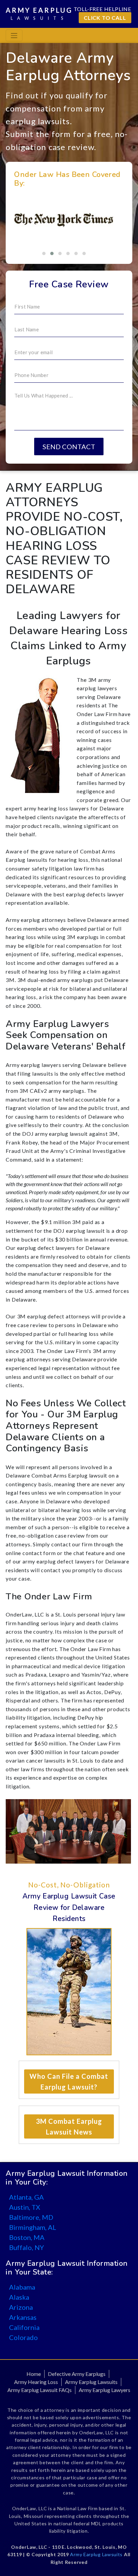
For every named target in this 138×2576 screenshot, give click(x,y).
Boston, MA (27, 2237)
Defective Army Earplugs (77, 2374)
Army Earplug (39, 13)
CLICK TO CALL (105, 18)
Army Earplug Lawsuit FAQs (40, 2390)
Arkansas (23, 2317)
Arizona (21, 2307)
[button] (44, 253)
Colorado (23, 2337)
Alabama (22, 2287)
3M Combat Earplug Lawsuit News (69, 2126)
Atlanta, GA (26, 2197)
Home (34, 2374)
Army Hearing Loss (36, 2382)
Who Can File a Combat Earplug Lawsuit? (69, 2081)
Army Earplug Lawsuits (91, 2382)
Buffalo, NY (26, 2247)
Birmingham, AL (33, 2227)
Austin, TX (25, 2207)
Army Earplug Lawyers (105, 2390)
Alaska (19, 2297)
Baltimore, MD (31, 2217)
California (24, 2327)
